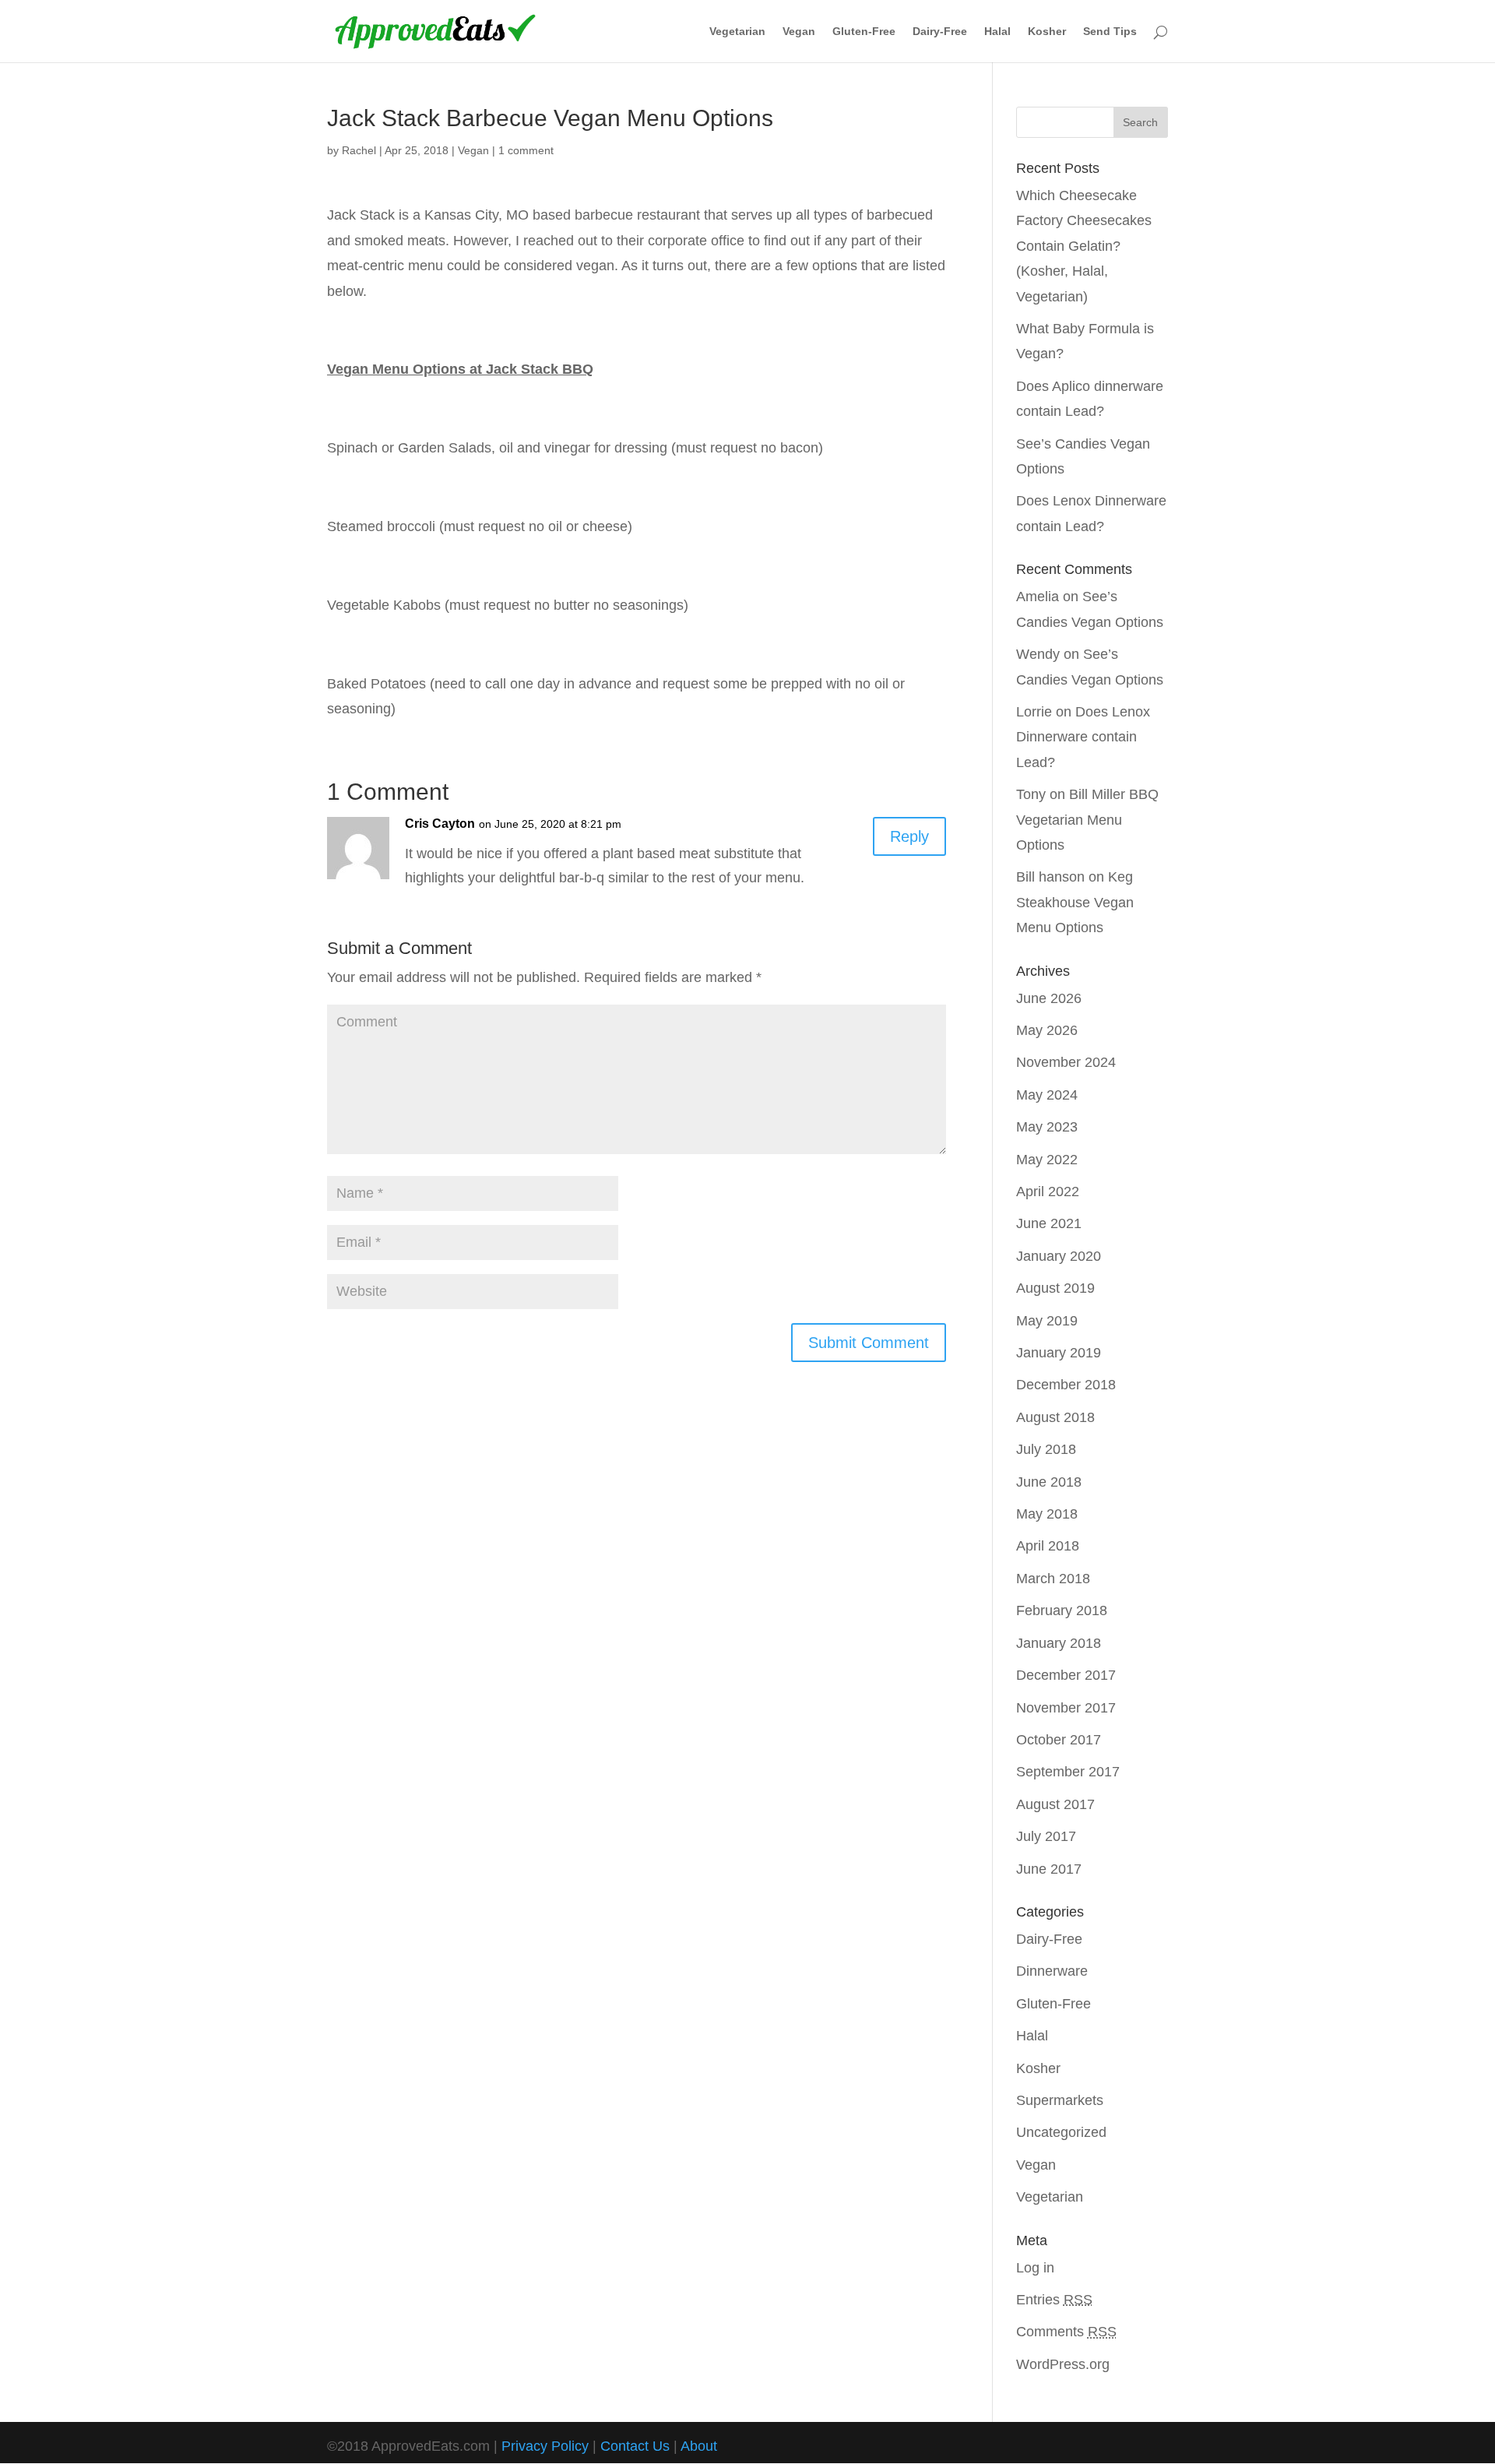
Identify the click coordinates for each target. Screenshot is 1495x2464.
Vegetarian (737, 32)
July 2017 (1046, 1836)
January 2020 (1059, 1256)
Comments (1066, 2332)
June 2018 (1049, 1482)
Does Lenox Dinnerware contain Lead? (1083, 737)
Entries (1054, 2300)
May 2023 (1047, 1127)
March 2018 (1053, 1579)
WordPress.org (1063, 2364)
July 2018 (1046, 1449)
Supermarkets (1060, 2100)
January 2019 (1059, 1353)
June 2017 (1049, 1869)
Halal (997, 32)
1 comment (526, 150)
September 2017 (1068, 1772)
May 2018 (1047, 1514)
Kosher (1047, 32)
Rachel (359, 150)
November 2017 (1066, 1708)
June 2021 (1049, 1223)
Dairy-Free (940, 32)
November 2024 (1066, 1062)
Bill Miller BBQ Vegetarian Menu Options (1087, 820)
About (699, 2446)
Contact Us (635, 2446)
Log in (1035, 2268)
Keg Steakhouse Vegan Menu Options (1075, 902)
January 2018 (1059, 1643)
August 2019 (1055, 1288)
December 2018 (1066, 1385)
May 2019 (1047, 1321)
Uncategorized (1061, 2132)
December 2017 (1066, 1675)
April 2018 (1048, 1546)
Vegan (799, 32)
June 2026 (1049, 998)
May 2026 (1047, 1030)
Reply (909, 836)
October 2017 (1059, 1740)
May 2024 (1047, 1095)
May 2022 (1047, 1160)
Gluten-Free (864, 32)
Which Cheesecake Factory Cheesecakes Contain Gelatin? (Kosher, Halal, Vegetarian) (1084, 246)
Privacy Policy (545, 2446)
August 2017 (1055, 1804)
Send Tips (1110, 32)
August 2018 (1055, 1417)
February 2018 (1062, 1610)
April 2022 (1048, 1192)
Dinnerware (1052, 1971)
